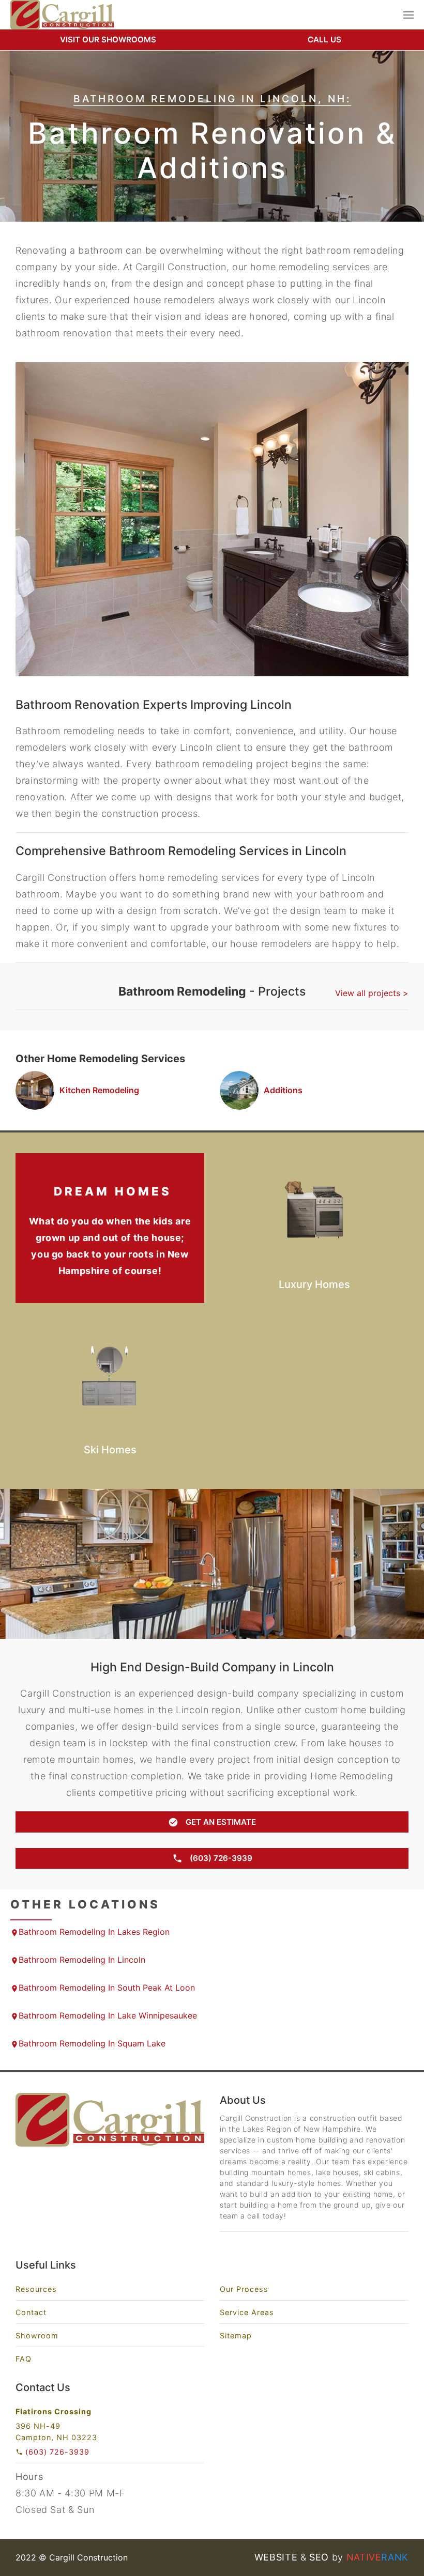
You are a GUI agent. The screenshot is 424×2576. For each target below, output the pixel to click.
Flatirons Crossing (54, 2411)
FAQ (24, 2359)
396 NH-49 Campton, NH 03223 (56, 2432)
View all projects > (372, 993)
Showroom (37, 2336)
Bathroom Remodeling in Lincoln (82, 1960)
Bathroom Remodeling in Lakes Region (94, 1932)
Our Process (244, 2289)
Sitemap (236, 2336)
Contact (31, 2312)
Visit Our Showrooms (108, 40)
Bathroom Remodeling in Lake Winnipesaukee (108, 2015)
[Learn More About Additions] (306, 1090)
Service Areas (247, 2312)
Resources (36, 2289)
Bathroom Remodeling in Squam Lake (92, 2043)
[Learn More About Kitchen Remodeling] (102, 1090)
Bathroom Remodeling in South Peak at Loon (107, 1988)
